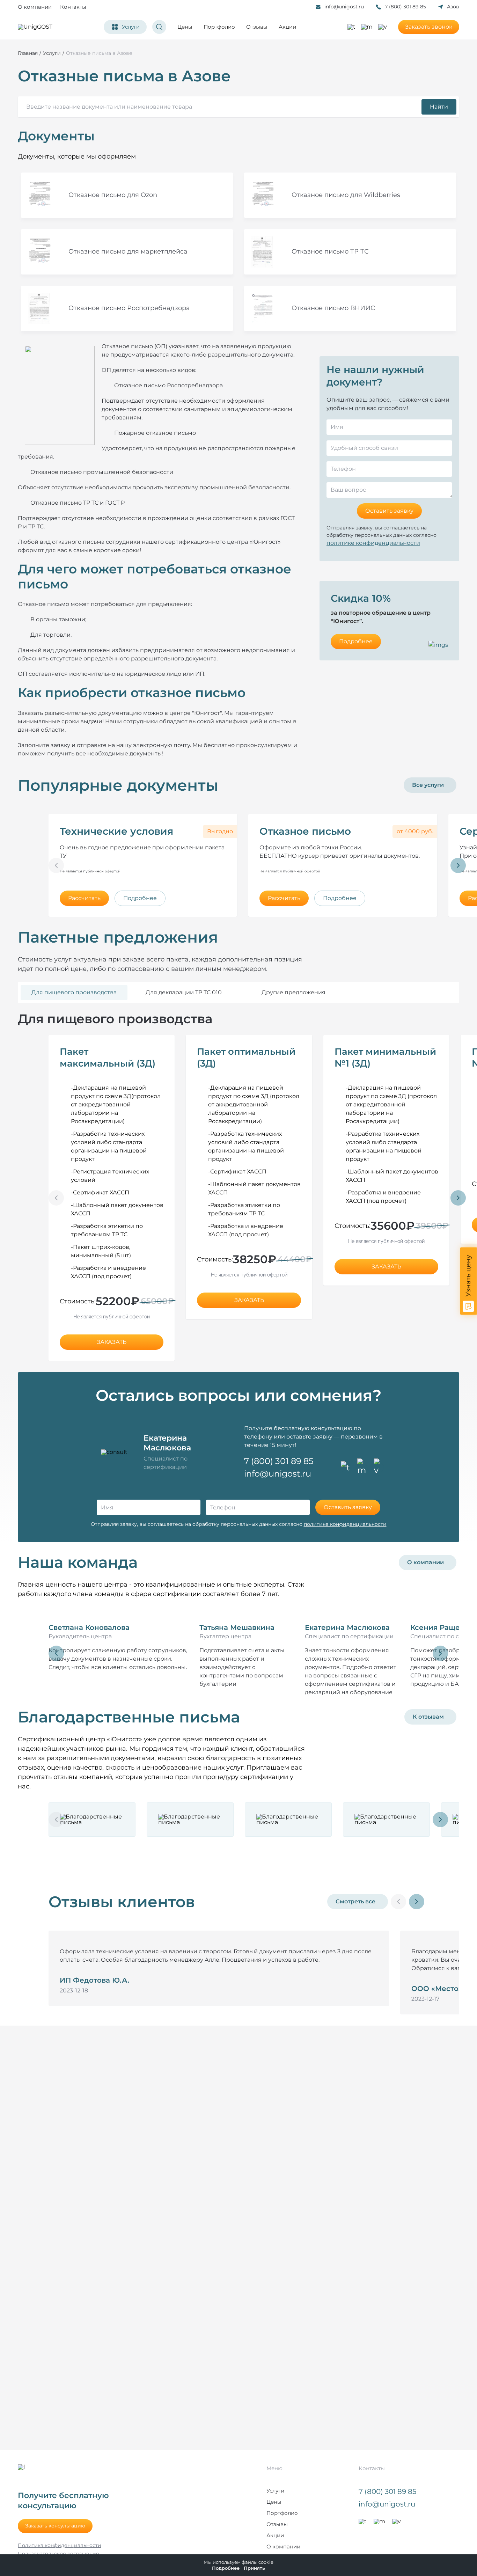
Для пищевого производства (74, 992)
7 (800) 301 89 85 (405, 7)
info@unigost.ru (344, 7)
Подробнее (356, 641)
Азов (453, 7)
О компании (35, 7)
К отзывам (428, 1717)
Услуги (275, 2491)
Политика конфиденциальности (60, 2545)
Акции (287, 27)
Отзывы (257, 27)
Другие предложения (293, 992)
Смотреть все (355, 1901)
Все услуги (428, 785)
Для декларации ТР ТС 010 (184, 992)
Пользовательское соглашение (58, 2554)
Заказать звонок (429, 27)
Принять (254, 2568)
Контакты (73, 7)
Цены (185, 27)
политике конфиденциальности (373, 543)
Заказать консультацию (55, 2526)
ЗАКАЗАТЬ (112, 1342)
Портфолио (219, 27)
